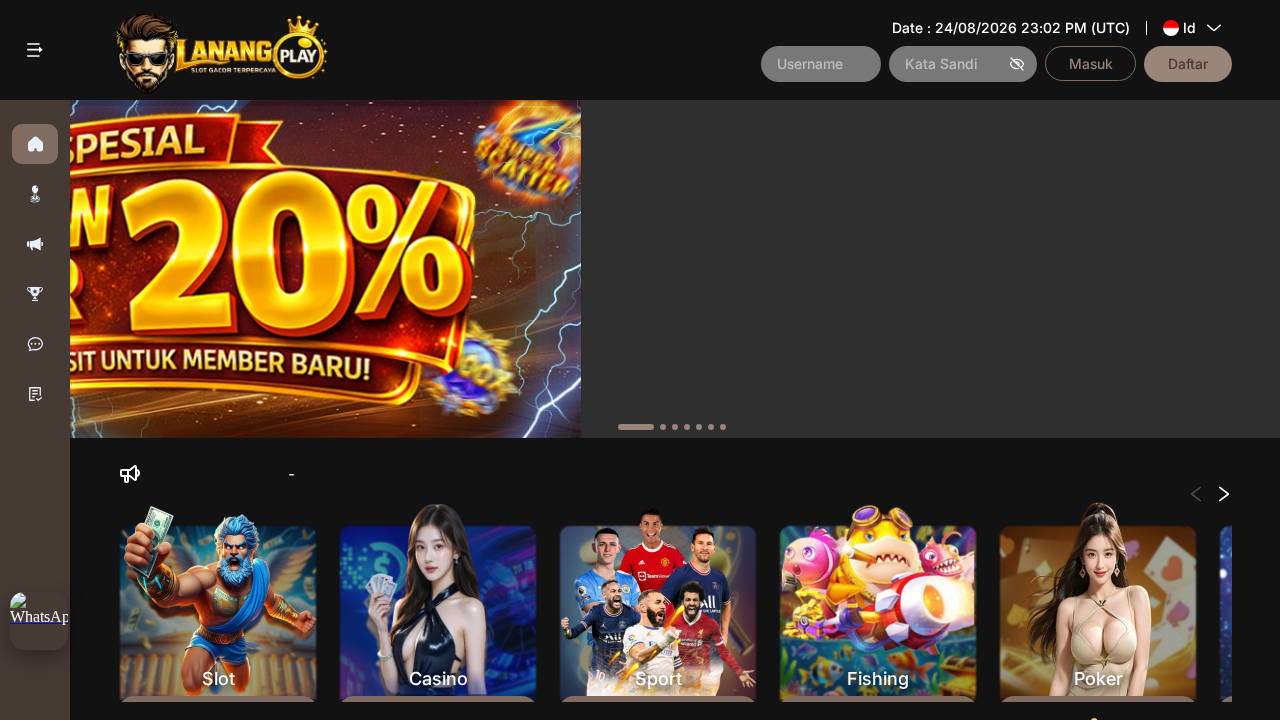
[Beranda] (35, 144)
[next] (1219, 269)
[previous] (130, 269)
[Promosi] (35, 244)
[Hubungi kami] (35, 344)
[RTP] (35, 294)
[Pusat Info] (35, 394)
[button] (35, 194)
